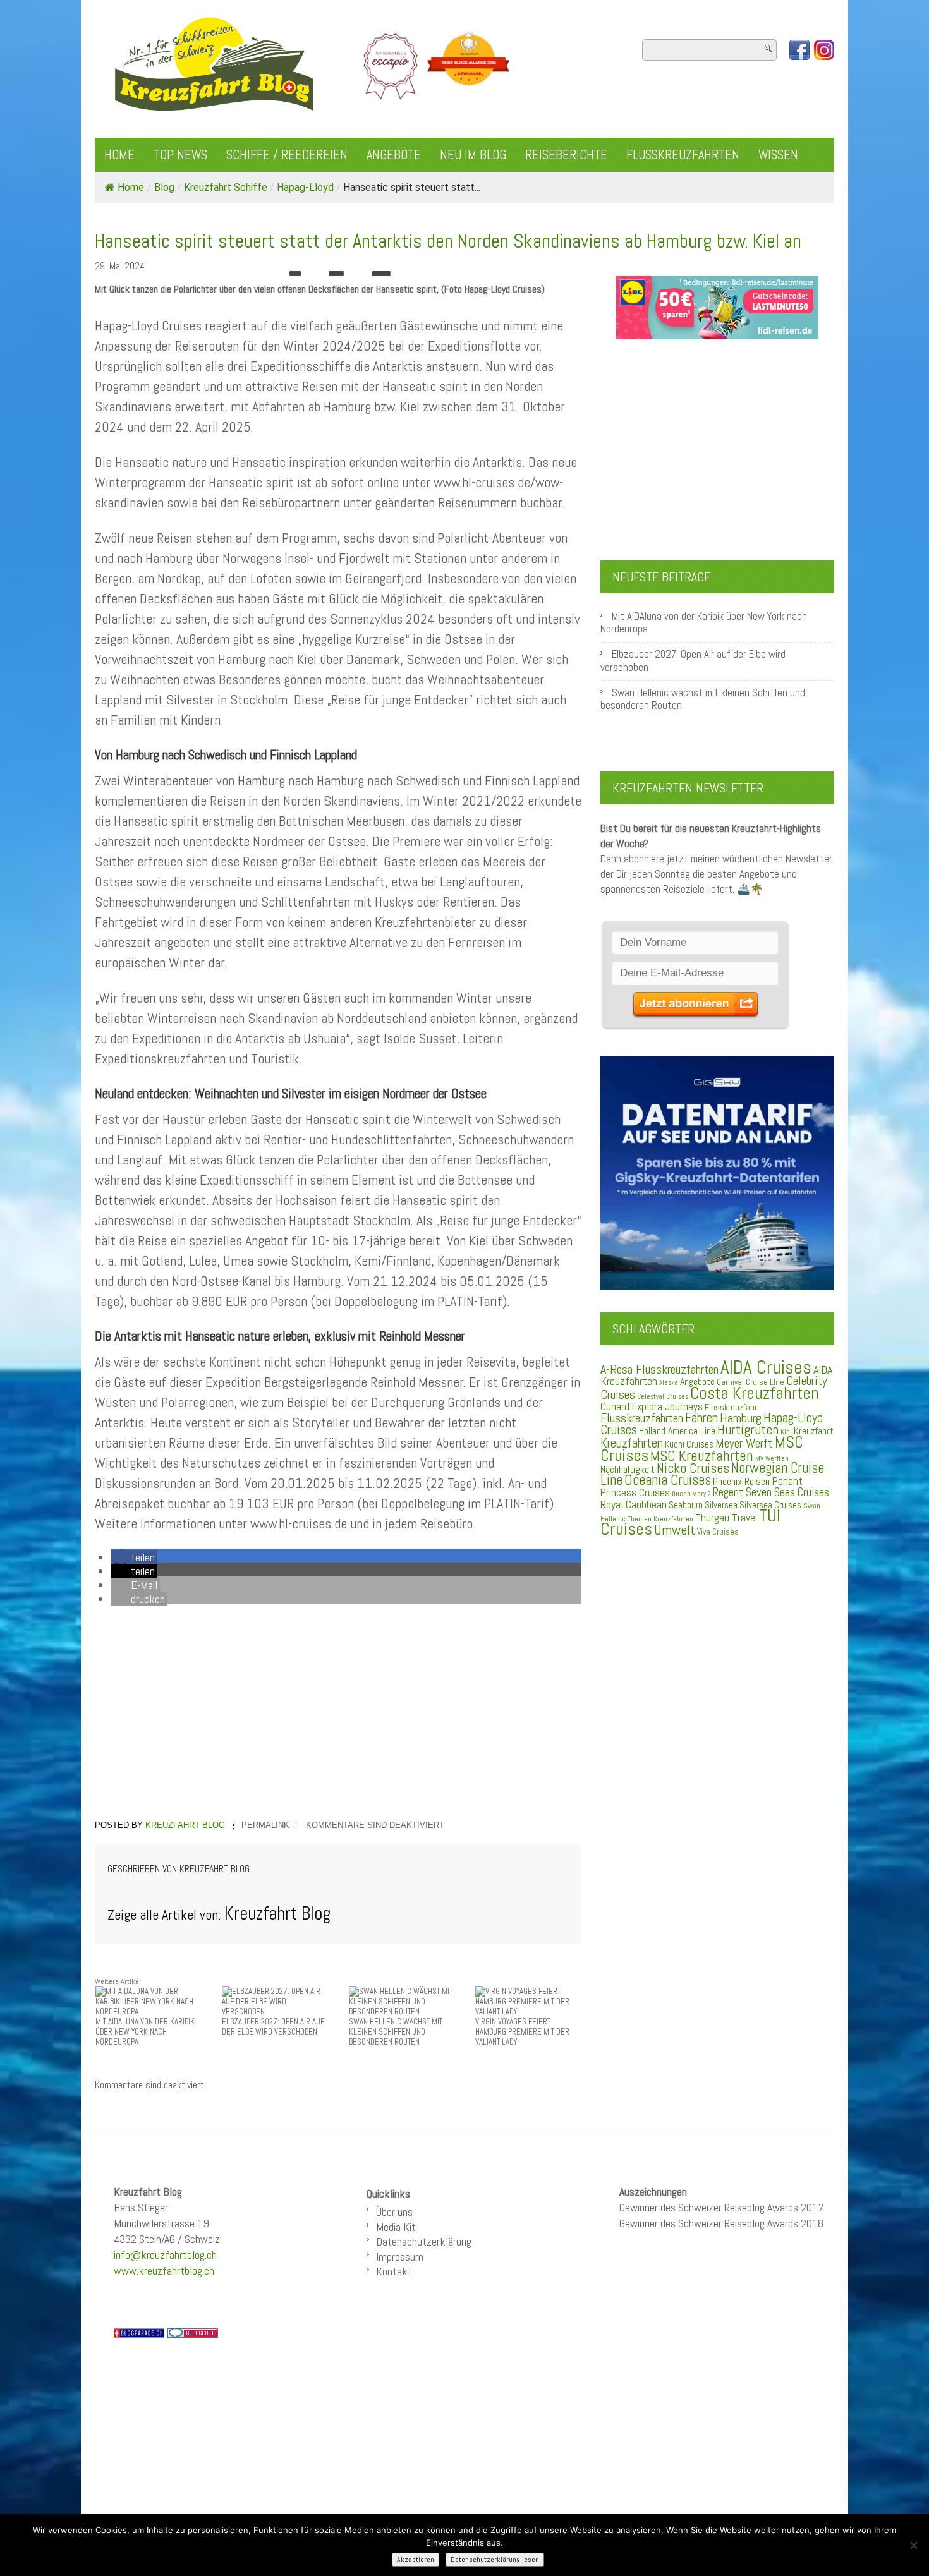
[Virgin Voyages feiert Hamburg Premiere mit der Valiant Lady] (528, 2001)
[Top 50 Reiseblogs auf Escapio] (392, 66)
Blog (164, 187)
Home (119, 155)
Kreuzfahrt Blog (185, 1825)
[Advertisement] (338, 1715)
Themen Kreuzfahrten (660, 1519)
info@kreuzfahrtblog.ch (165, 2255)
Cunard (615, 1407)
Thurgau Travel (726, 1518)
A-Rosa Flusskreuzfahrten (659, 1370)
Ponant (787, 1481)
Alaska (669, 1383)
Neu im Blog (473, 155)
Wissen (778, 155)
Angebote (394, 155)
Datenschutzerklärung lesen (495, 2560)
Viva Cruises (718, 1532)
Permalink (265, 1825)
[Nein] (913, 2545)
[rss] (824, 50)
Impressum (400, 2257)
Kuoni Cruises (689, 1444)
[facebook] (799, 50)
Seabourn (686, 1505)
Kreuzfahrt (814, 1431)
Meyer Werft (744, 1443)
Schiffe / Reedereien (287, 155)
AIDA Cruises (766, 1367)
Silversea (721, 1505)
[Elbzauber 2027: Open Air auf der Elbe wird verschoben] (275, 2001)
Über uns (394, 2212)
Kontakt (394, 2271)
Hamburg (741, 1418)
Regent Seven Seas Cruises (771, 1492)
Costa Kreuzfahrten (755, 1393)
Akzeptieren (416, 2560)
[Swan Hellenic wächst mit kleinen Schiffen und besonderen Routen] (402, 2001)
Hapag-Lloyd (305, 187)
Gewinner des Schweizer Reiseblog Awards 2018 (721, 2223)
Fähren (701, 1418)
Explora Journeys (667, 1406)
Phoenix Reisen (741, 1481)
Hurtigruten (748, 1430)
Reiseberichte (566, 155)
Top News (180, 155)
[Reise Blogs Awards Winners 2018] (468, 66)
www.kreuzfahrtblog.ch (164, 2271)
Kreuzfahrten (632, 1443)
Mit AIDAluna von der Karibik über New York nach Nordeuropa (704, 623)
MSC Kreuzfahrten (702, 1456)
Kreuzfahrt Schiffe (226, 187)
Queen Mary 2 (691, 1494)
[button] (134, 1557)
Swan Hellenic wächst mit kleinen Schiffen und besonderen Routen (703, 699)
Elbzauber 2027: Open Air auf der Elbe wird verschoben (693, 661)
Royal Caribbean (634, 1504)
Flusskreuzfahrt (732, 1407)
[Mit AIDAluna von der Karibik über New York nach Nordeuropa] (149, 2001)
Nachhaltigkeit (628, 1469)
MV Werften (772, 1458)
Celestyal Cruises (663, 1396)
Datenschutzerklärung (424, 2241)
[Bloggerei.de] (193, 2332)
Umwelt (675, 1530)
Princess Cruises (635, 1492)
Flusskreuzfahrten (683, 155)
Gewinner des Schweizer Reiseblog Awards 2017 (722, 2207)
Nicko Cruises (693, 1468)
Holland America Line (677, 1431)
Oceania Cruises (668, 1480)
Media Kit (396, 2227)
